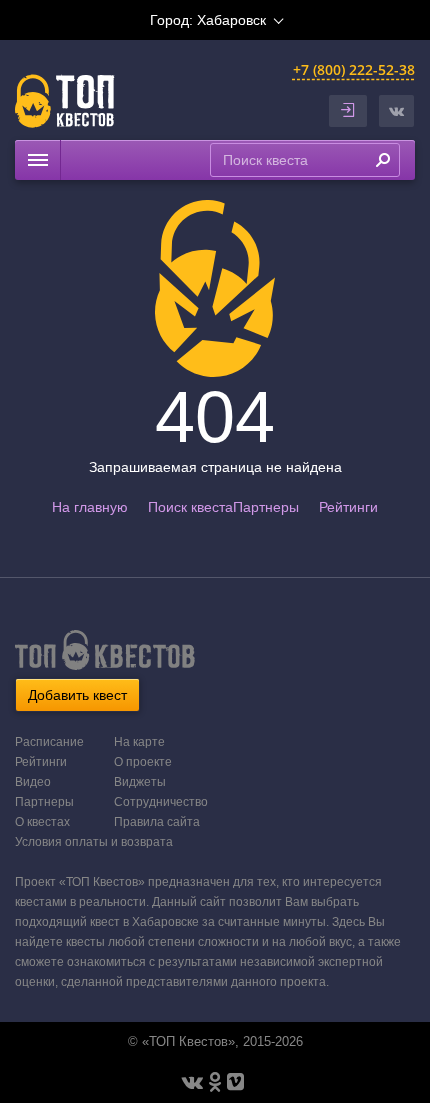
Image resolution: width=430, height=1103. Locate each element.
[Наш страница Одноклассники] (215, 1082)
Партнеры (266, 507)
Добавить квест (77, 695)
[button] (396, 111)
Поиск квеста (190, 507)
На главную (90, 507)
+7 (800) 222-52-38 (354, 69)
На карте (139, 742)
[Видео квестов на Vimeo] (235, 1082)
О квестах (42, 822)
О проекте (143, 762)
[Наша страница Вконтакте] (192, 1082)
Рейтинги (348, 507)
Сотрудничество (161, 802)
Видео (33, 782)
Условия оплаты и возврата (94, 842)
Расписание (49, 742)
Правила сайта (157, 822)
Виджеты (140, 782)
